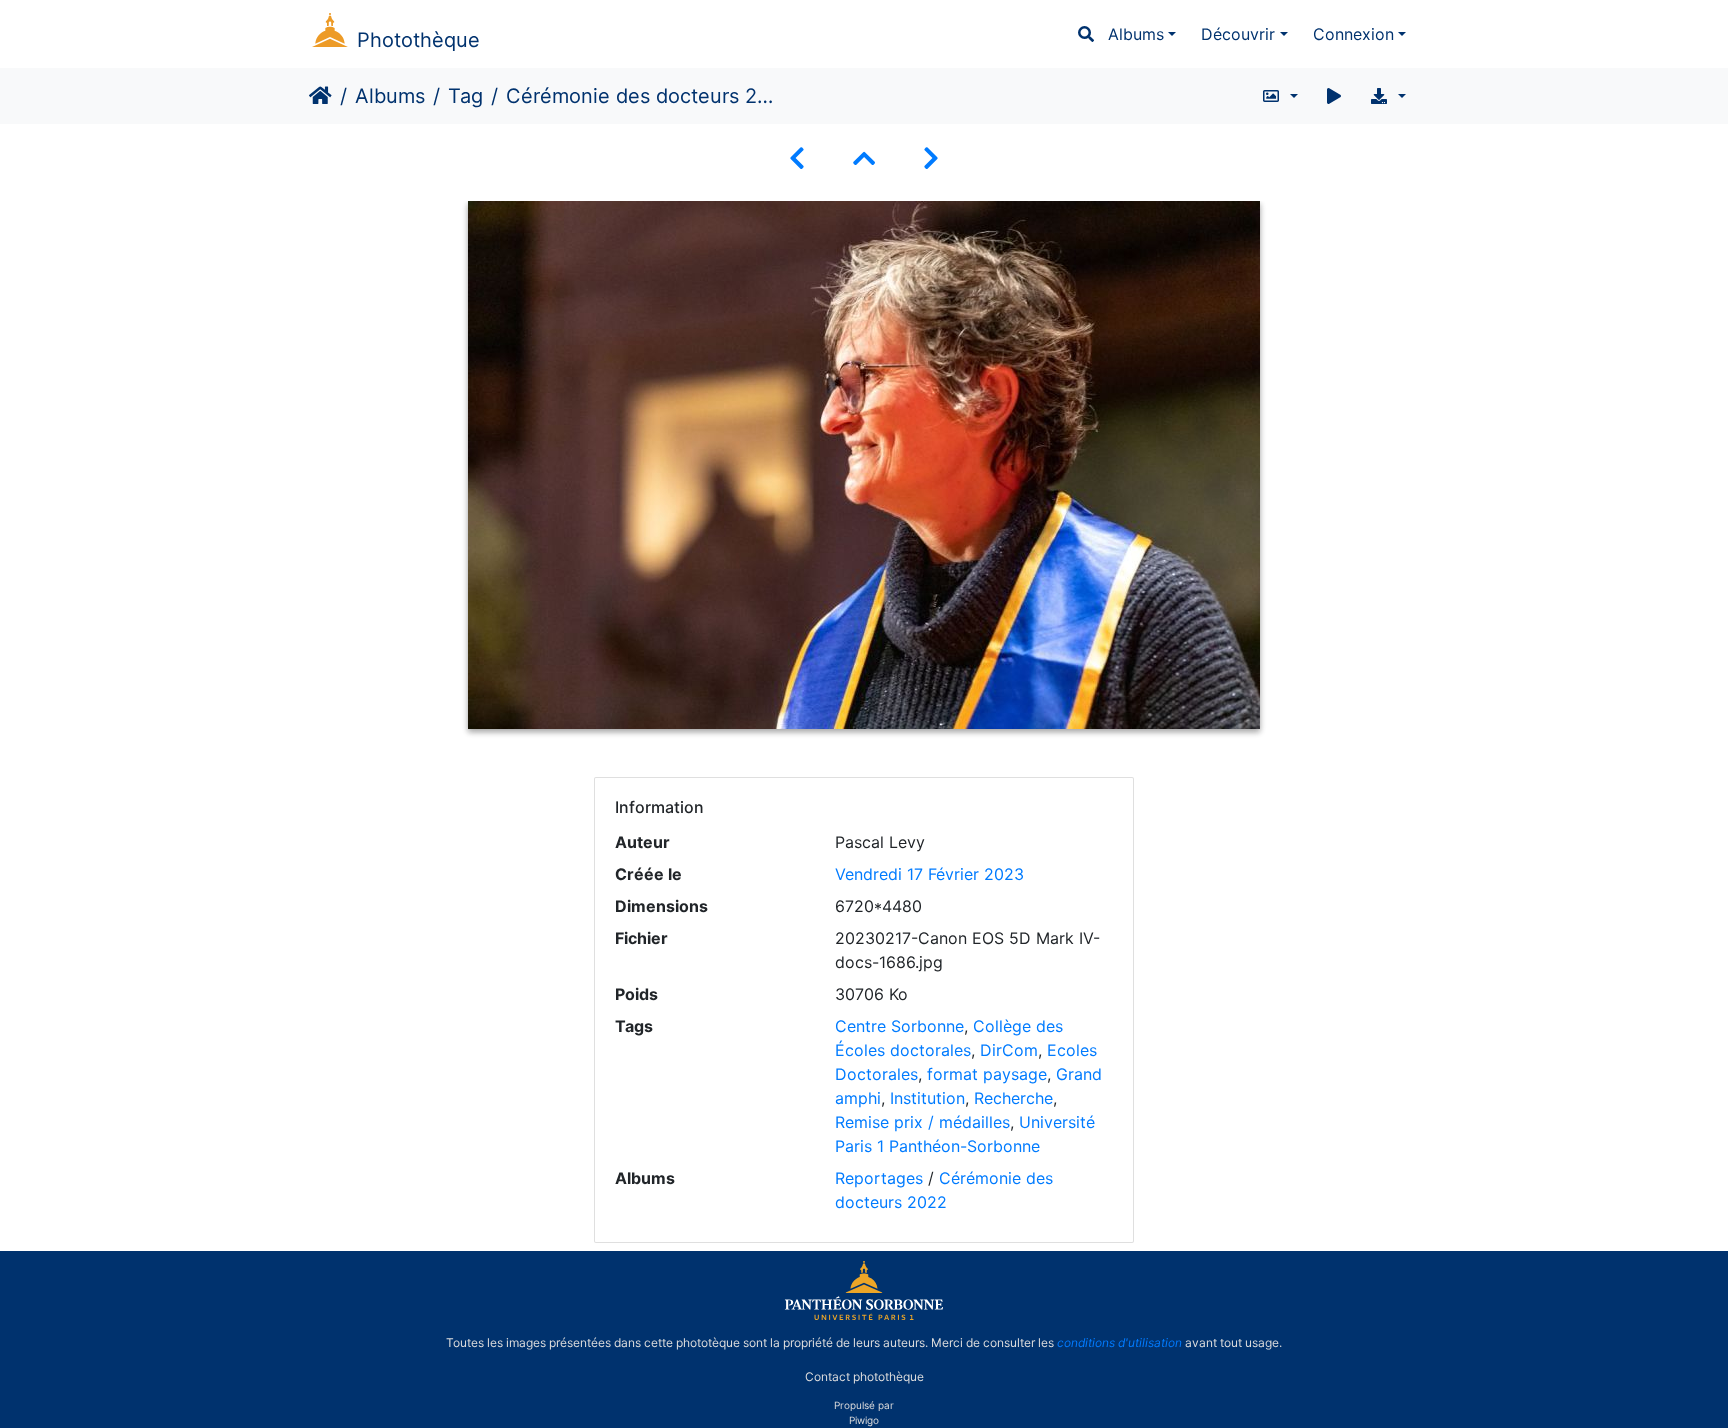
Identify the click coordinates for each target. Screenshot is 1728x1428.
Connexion (1353, 34)
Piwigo (864, 1420)
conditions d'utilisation (1119, 1342)
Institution (927, 1098)
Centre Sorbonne (899, 1026)
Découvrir (1238, 34)
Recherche (1013, 1098)
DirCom (1009, 1050)
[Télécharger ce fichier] (1387, 96)
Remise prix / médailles (922, 1122)
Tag (465, 96)
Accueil (320, 96)
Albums (1136, 34)
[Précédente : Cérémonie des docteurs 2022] (797, 158)
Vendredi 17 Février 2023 (929, 874)
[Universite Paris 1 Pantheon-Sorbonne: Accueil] (864, 1316)
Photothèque (418, 40)
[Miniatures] (864, 158)
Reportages (879, 1178)
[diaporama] (1334, 96)
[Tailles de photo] (1279, 96)
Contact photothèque (864, 1376)
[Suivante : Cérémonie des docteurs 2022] (931, 158)
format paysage (987, 1074)
